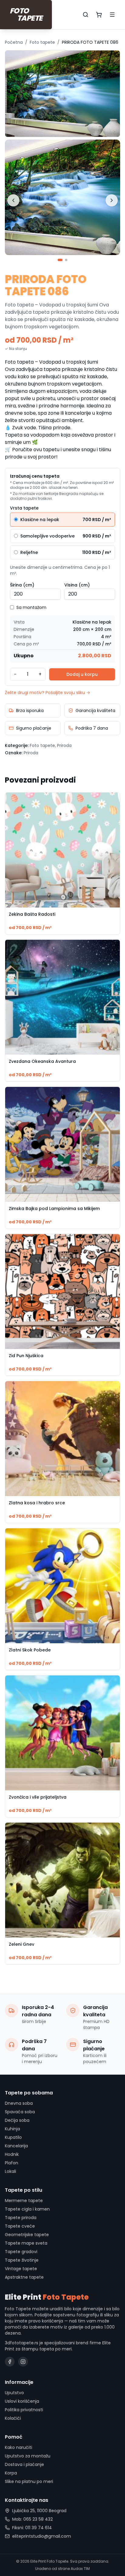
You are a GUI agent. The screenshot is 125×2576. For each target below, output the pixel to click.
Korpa (11, 2473)
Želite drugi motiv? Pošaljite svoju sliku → (47, 693)
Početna (14, 42)
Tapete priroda (21, 2218)
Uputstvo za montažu (28, 2456)
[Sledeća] (112, 200)
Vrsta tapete (24, 508)
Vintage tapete (21, 2269)
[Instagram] (23, 2362)
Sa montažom (31, 607)
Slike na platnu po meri (29, 2481)
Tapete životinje (22, 2260)
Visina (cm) (77, 585)
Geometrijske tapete (27, 2235)
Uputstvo (14, 2393)
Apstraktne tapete (24, 2277)
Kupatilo (13, 2137)
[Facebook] (10, 2362)
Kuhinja (12, 2129)
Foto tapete (42, 42)
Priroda (64, 745)
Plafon (12, 2163)
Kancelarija (16, 2146)
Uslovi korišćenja (22, 2401)
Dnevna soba (19, 2103)
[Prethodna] (13, 200)
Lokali (10, 2171)
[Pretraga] (86, 15)
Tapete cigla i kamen (27, 2209)
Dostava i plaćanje (24, 2464)
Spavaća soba (20, 2112)
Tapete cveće (20, 2226)
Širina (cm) (22, 585)
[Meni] (112, 15)
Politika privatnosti (24, 2410)
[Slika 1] (60, 260)
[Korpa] (99, 15)
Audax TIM (80, 2569)
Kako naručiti (19, 2447)
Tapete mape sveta (26, 2243)
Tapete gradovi (21, 2252)
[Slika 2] (66, 260)
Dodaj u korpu (82, 674)
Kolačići (13, 2418)
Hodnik (12, 2154)
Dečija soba (17, 2120)
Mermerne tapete (24, 2201)
